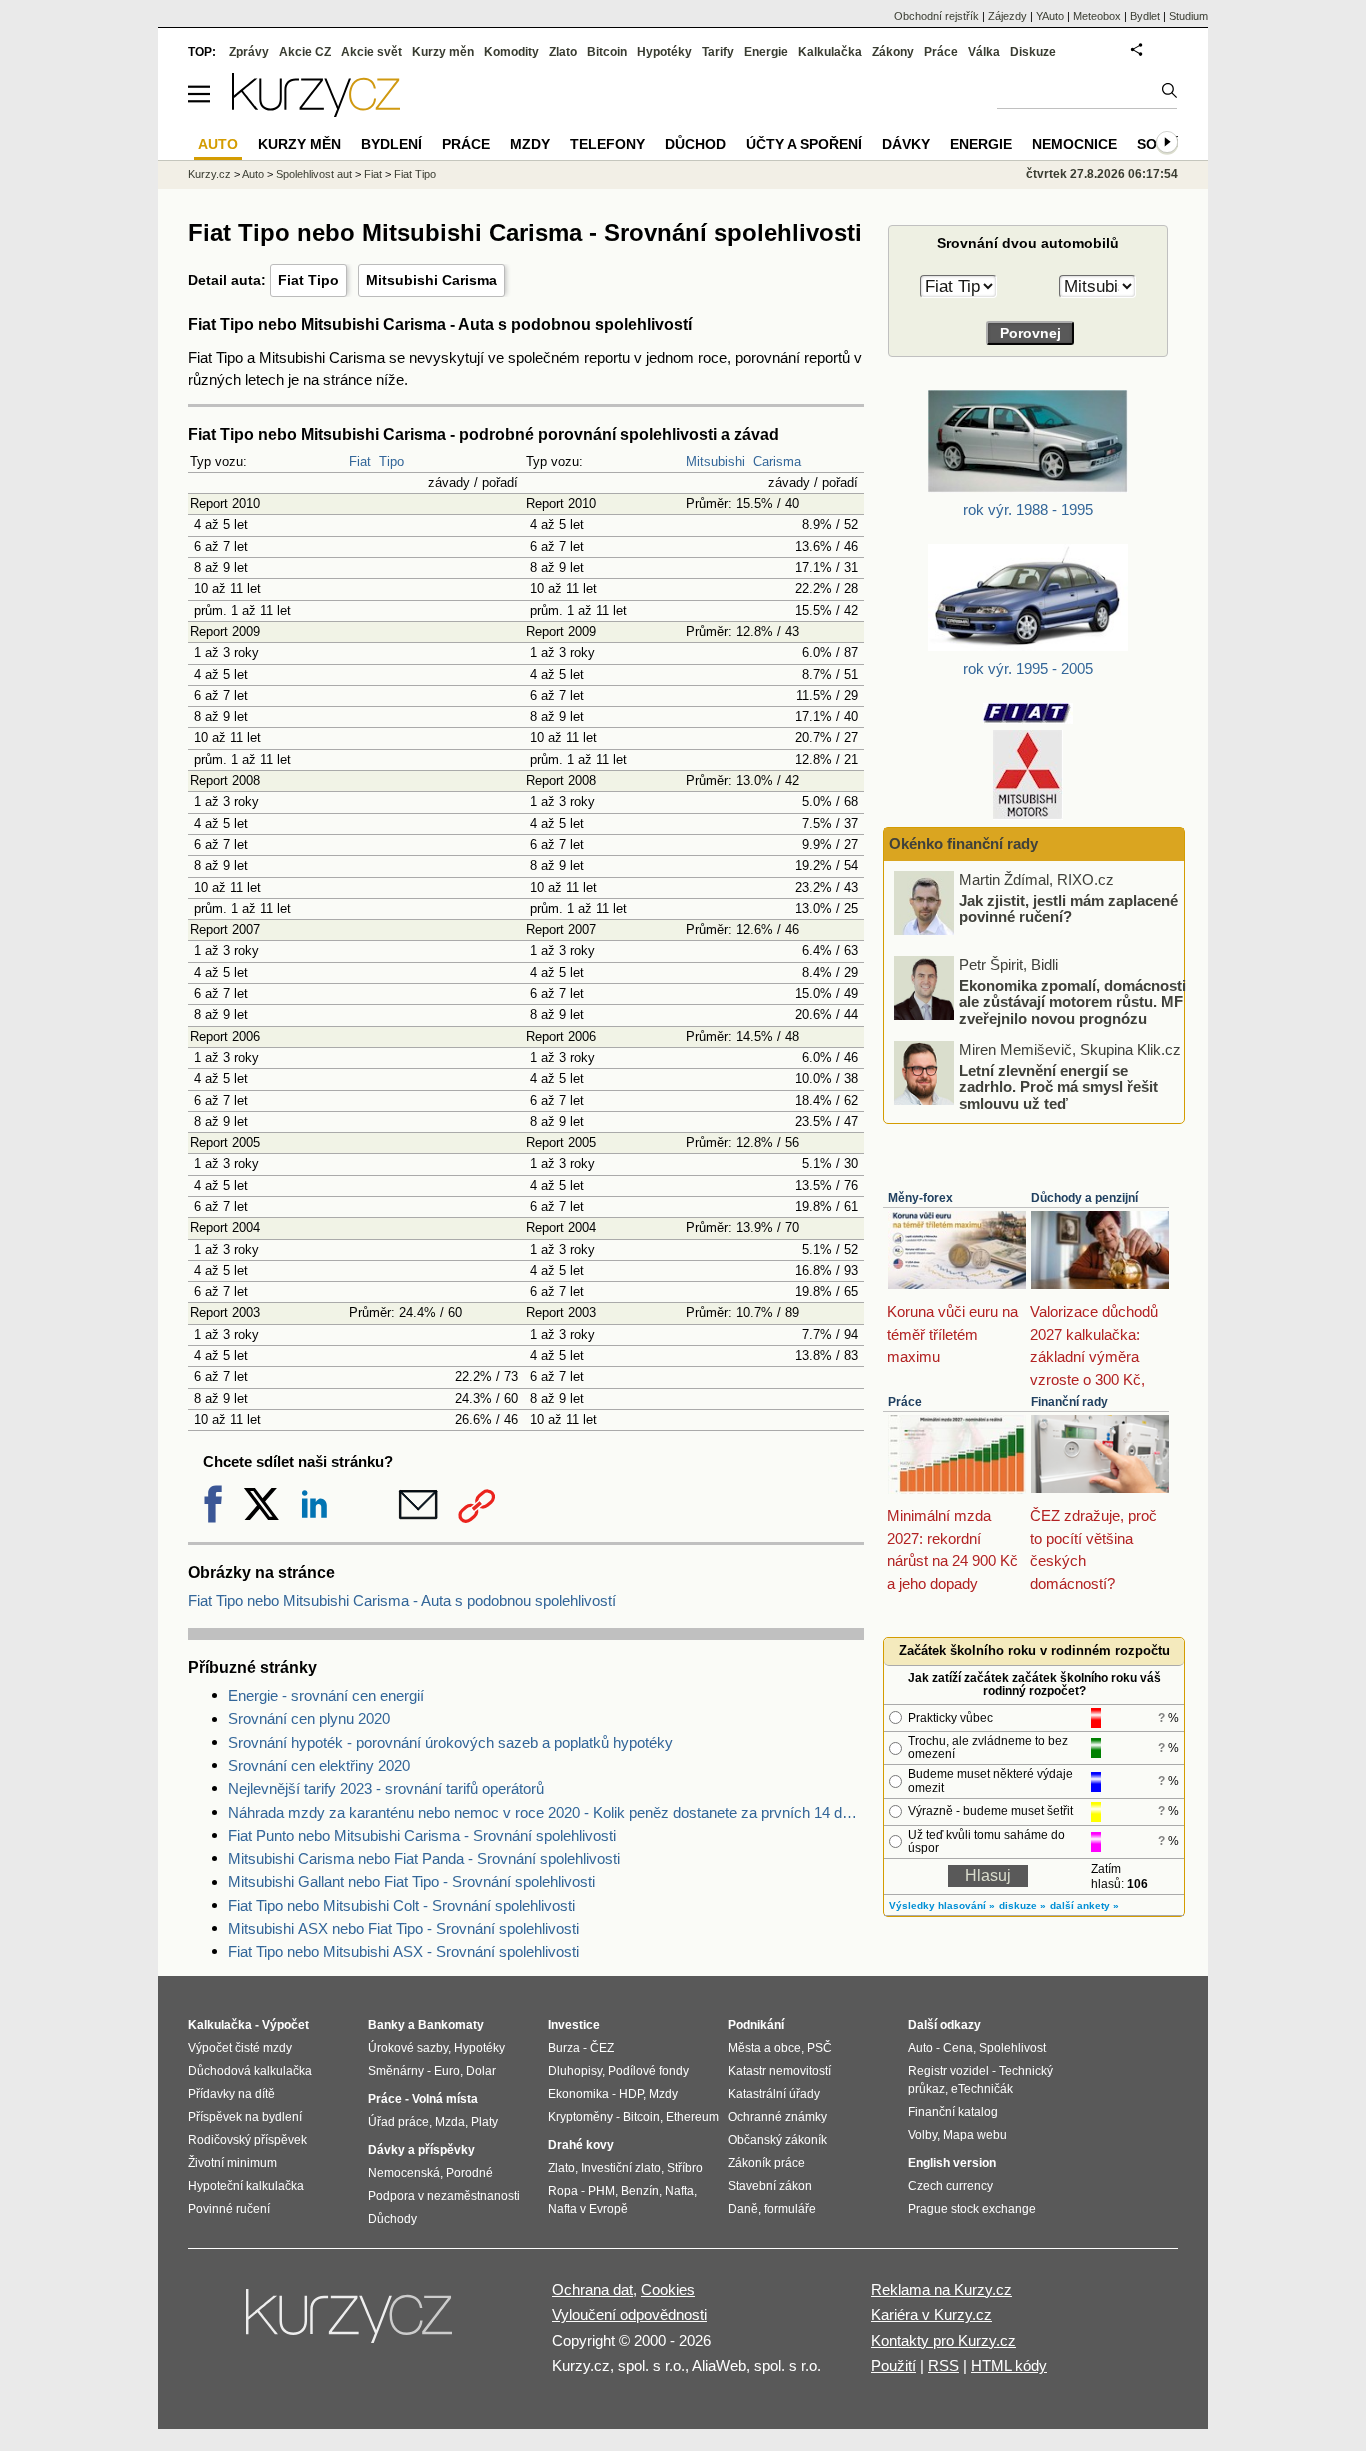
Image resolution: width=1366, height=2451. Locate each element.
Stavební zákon (770, 2186)
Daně (743, 2209)
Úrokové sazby (408, 2048)
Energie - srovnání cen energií (326, 1695)
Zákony (893, 52)
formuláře (790, 2209)
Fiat (360, 461)
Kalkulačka (830, 52)
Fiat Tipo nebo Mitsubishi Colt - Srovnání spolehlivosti (401, 1905)
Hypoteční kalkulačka (246, 2186)
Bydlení (391, 144)
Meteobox (1097, 16)
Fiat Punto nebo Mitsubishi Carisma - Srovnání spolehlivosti (422, 1835)
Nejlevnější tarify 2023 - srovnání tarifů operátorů (386, 1788)
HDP (631, 2094)
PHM (601, 2191)
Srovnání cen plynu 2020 (309, 1718)
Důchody (392, 2219)
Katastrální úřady (774, 2094)
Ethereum (692, 2117)
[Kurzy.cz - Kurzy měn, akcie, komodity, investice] (316, 111)
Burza (564, 2048)
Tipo (391, 461)
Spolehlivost (1012, 2048)
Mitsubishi (715, 461)
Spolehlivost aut (314, 174)
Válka (984, 52)
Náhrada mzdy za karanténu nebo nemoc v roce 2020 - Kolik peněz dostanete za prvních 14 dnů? (546, 1812)
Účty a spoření (804, 144)
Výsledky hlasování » (942, 1905)
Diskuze (1033, 52)
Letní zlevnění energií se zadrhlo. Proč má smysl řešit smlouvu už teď (1058, 1086)
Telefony (607, 144)
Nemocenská (404, 2173)
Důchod (695, 144)
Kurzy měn (443, 52)
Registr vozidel (948, 2071)
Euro (447, 2071)
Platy (484, 2122)
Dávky (906, 144)
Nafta (679, 2191)
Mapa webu (975, 2135)
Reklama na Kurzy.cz (941, 2289)
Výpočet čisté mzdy (240, 2048)
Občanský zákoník (777, 2140)
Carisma (777, 461)
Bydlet (1145, 16)
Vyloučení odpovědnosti (629, 2314)
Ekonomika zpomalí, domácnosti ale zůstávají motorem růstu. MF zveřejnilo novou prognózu (1072, 1001)
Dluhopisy (575, 2071)
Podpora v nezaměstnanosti (444, 2196)
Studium (1188, 16)
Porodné (469, 2173)
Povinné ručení (229, 2209)
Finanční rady (1069, 1402)
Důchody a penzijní (1084, 1198)
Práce (905, 1402)
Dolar (481, 2071)
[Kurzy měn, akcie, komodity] (351, 2324)
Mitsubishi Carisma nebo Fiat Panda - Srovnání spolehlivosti (424, 1858)
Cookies (668, 2289)
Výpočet (285, 2025)
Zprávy (249, 52)
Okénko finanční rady (963, 843)
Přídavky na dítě (231, 2094)
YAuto (1050, 16)
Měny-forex (920, 1198)
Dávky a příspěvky (421, 2150)
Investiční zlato (621, 2168)
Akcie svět (371, 52)
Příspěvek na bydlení (245, 2117)
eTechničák (982, 2089)
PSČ (819, 2048)
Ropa (563, 2191)
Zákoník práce (766, 2163)
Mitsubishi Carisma (431, 280)
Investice (574, 2025)
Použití (893, 2365)
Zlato (563, 52)
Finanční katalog (953, 2112)
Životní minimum (232, 2163)
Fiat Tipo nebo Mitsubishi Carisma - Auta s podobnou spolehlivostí (402, 1600)
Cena (958, 2048)
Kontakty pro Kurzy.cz (943, 2340)
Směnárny (396, 2071)
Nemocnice (1074, 144)
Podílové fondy (648, 2071)
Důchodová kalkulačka (250, 2071)
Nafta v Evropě (588, 2209)
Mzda (450, 2122)
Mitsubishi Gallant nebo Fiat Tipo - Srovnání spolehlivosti (411, 1881)
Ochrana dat (592, 2289)
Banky (386, 2025)
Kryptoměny (580, 2117)
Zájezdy (1007, 16)
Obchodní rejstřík (936, 16)
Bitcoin (607, 52)
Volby (922, 2135)
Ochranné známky (777, 2117)
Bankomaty (451, 2025)
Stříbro (685, 2168)
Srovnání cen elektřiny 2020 (319, 1765)
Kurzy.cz (209, 174)
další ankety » (1084, 1905)
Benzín (640, 2191)
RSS (943, 2365)
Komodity (511, 52)
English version (952, 2163)
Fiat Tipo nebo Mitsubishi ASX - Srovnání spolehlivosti (403, 1951)
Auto (253, 174)
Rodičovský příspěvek (247, 2140)
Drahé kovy (581, 2145)
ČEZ (602, 2048)
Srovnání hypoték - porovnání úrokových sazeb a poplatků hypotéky (450, 1742)
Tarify (718, 52)
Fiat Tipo (308, 280)
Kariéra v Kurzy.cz (931, 2314)
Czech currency (950, 2186)
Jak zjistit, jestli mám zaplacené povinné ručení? (1068, 908)
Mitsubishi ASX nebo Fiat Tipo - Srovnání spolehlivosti (403, 1928)
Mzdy (530, 144)
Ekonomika (578, 2094)
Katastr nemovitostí (779, 2071)
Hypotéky (664, 52)
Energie (766, 52)
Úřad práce (398, 2122)
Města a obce (764, 2048)
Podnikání (756, 2025)
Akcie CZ (305, 52)
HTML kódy (1009, 2365)
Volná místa (445, 2099)
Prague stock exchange (972, 2209)
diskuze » (1022, 1905)
